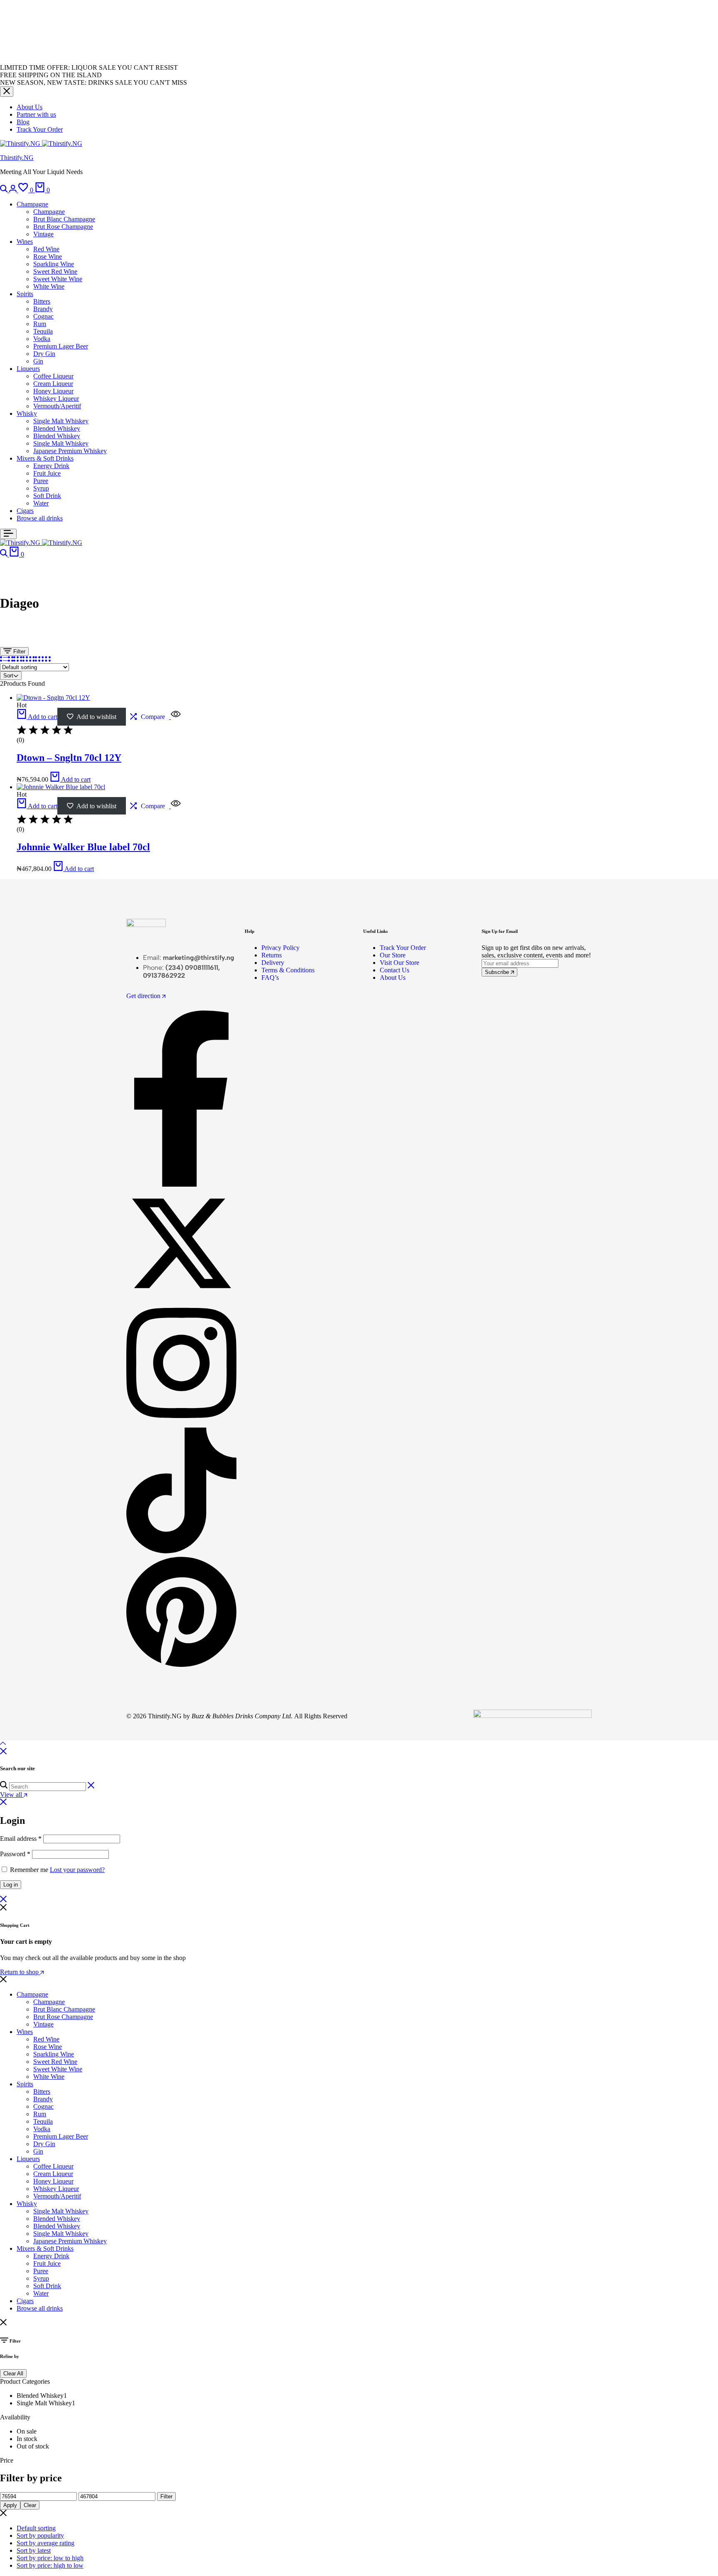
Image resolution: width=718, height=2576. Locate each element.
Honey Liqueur (53, 391)
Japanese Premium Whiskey (70, 451)
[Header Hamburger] (8, 534)
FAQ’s (270, 978)
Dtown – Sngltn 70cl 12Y (69, 758)
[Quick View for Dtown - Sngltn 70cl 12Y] (175, 717)
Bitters (42, 301)
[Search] (5, 190)
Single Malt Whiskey (61, 421)
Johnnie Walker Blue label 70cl (83, 847)
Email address (21, 1839)
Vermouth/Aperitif (57, 406)
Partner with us (36, 114)
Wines (25, 242)
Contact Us (395, 970)
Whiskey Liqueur (56, 399)
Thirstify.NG (17, 158)
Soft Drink (47, 496)
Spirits (25, 294)
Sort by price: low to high (50, 2558)
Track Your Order (40, 129)
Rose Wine (48, 256)
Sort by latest (34, 2550)
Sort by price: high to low (50, 2565)
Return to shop (20, 1972)
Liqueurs (28, 369)
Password (15, 1854)
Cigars (25, 511)
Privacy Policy (280, 948)
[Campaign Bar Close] (7, 92)
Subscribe (498, 972)
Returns (272, 955)
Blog (23, 122)
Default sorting (36, 2528)
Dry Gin (44, 354)
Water (41, 503)
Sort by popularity (40, 2536)
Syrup (41, 488)
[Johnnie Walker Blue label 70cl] (61, 787)
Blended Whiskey (57, 428)
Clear (30, 2505)
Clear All (13, 2374)
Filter (18, 651)
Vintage (43, 234)
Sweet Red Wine (55, 271)
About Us (30, 107)
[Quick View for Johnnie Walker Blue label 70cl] (175, 806)
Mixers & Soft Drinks (45, 458)
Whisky (27, 413)
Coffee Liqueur (53, 376)
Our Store (393, 955)
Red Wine (46, 249)
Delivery (273, 963)
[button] (27, 190)
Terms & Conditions (288, 970)
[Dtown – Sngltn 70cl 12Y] (53, 698)
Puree (41, 481)
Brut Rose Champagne (63, 227)
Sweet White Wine (58, 279)
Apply (10, 2505)
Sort (8, 676)
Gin (38, 361)
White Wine (49, 286)
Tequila (43, 331)
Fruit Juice (47, 473)
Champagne (32, 204)
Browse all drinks (40, 518)
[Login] (14, 190)
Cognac (43, 316)
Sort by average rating (45, 2543)
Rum (40, 324)
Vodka (42, 339)
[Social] (181, 1184)
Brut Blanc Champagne (64, 219)
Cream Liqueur (53, 384)
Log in (11, 1885)
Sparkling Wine (54, 264)
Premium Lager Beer (61, 346)
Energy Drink (51, 466)
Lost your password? (77, 1870)
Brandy (43, 309)
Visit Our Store (400, 963)
